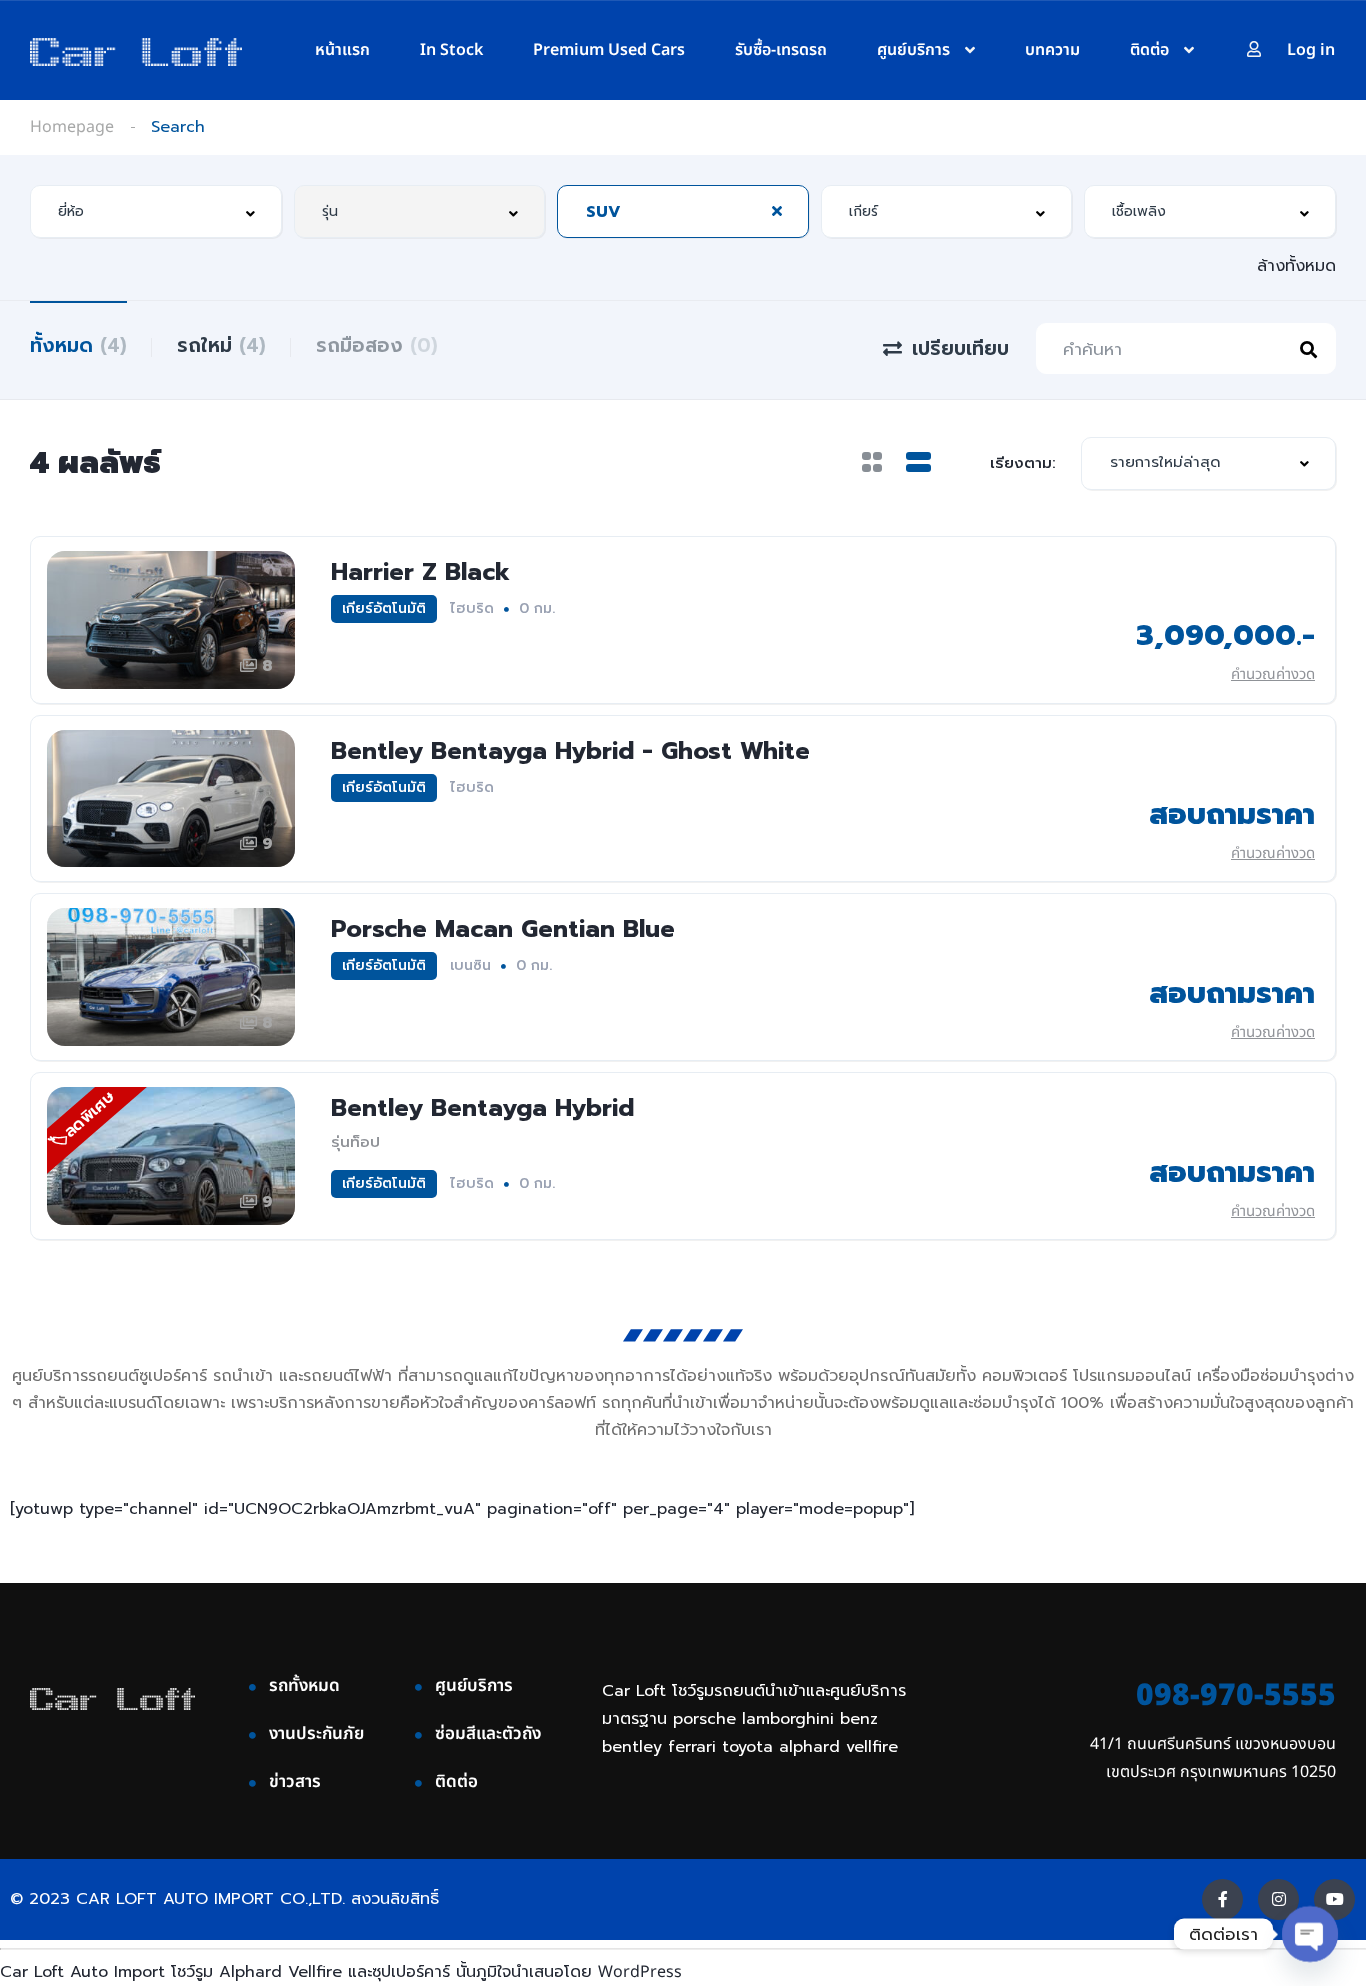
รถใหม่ (221, 345)
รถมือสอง (377, 345)
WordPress (640, 1972)
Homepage (72, 127)
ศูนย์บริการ (913, 50)
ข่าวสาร (295, 1782)
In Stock (451, 50)
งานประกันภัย (316, 1734)
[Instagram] (1278, 1899)
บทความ (1052, 50)
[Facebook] (1222, 1899)
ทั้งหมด (78, 345)
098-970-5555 (1236, 1696)
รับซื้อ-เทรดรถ (781, 50)
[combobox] (156, 211)
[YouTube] (1334, 1899)
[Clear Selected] (777, 211)
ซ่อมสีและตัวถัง (488, 1734)
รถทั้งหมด (304, 1686)
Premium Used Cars (609, 50)
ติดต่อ (1149, 50)
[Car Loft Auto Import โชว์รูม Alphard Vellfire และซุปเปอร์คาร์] (136, 51)
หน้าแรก (342, 50)
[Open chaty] (1310, 1934)
